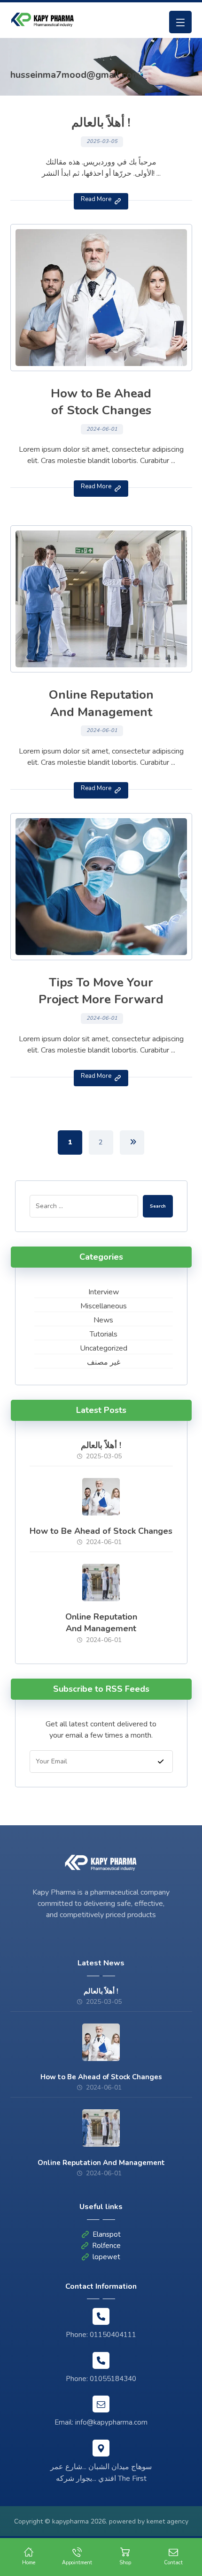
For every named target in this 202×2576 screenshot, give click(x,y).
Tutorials (104, 1334)
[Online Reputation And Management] (101, 1583)
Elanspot (107, 2234)
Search (158, 1206)
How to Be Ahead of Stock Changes (101, 1531)
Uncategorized (104, 1348)
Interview (104, 1292)
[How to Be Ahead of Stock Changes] (101, 1497)
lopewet (106, 2257)
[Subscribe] (161, 1761)
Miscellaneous (104, 1306)
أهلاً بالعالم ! (101, 1445)
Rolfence (106, 2246)
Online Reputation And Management (101, 1623)
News (103, 1320)
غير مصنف (104, 1362)
